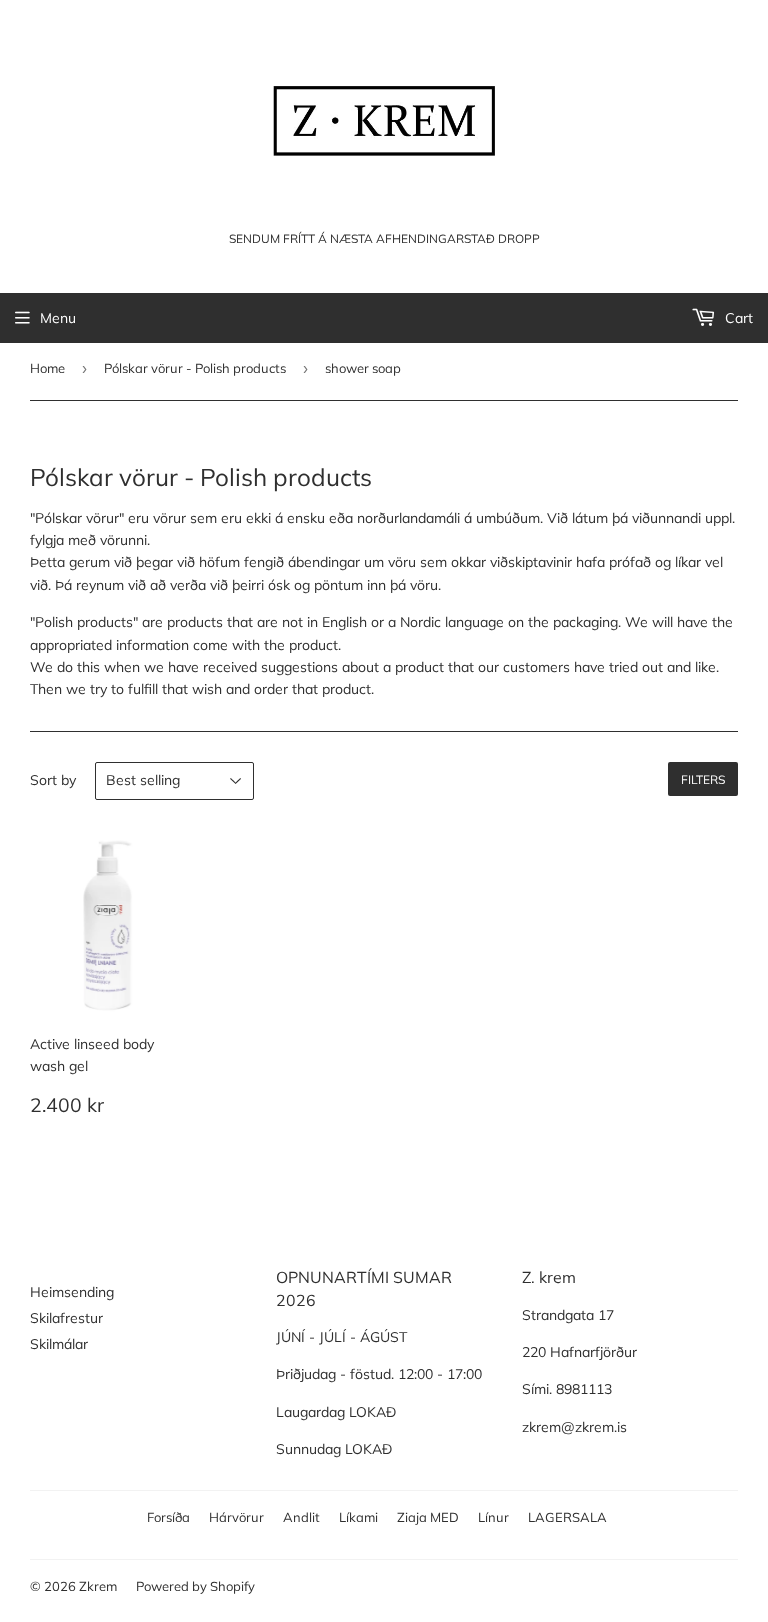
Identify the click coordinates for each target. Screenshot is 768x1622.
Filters (703, 779)
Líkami (358, 1517)
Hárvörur (236, 1517)
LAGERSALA (567, 1517)
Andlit (301, 1517)
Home (47, 368)
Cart (737, 318)
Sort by (53, 780)
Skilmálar (59, 1344)
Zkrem (98, 1586)
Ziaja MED (428, 1517)
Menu (58, 318)
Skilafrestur (66, 1318)
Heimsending (72, 1292)
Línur (493, 1517)
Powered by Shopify (195, 1586)
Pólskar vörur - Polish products (195, 368)
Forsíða (168, 1517)
